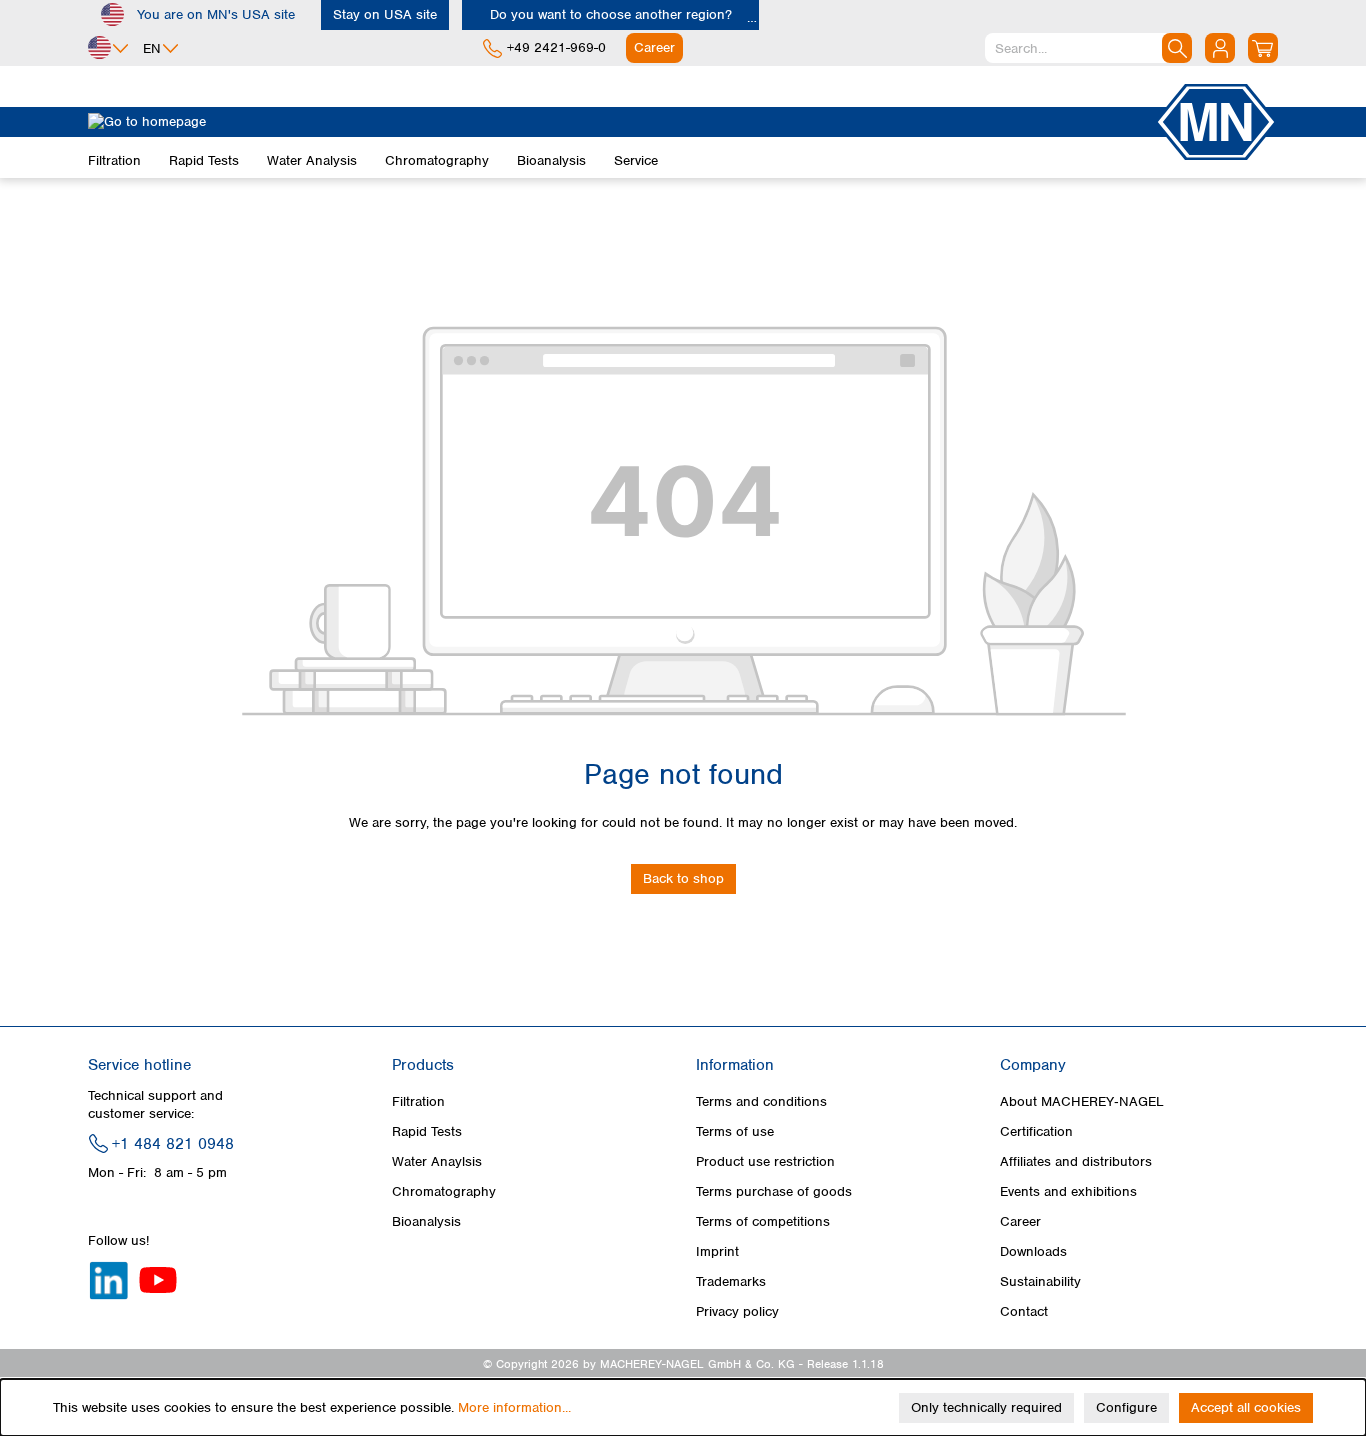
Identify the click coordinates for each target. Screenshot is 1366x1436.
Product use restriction (765, 1161)
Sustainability (1040, 1281)
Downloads (1033, 1251)
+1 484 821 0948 (173, 1144)
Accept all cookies (1246, 1407)
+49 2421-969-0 (556, 47)
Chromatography (444, 1191)
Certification (1036, 1131)
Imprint (717, 1251)
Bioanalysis (426, 1221)
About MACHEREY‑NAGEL (1082, 1101)
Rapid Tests (427, 1131)
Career (1020, 1221)
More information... (514, 1407)
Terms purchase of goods (774, 1191)
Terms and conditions (761, 1101)
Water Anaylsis (437, 1161)
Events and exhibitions (1068, 1191)
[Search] (1177, 48)
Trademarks (731, 1281)
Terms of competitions (763, 1221)
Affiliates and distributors (1076, 1161)
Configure (1126, 1407)
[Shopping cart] (1263, 48)
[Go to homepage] (621, 122)
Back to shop (683, 878)
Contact (1024, 1311)
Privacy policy (737, 1311)
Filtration (418, 1101)
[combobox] (1088, 48)
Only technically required (986, 1407)
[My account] (1220, 48)
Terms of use (735, 1131)
